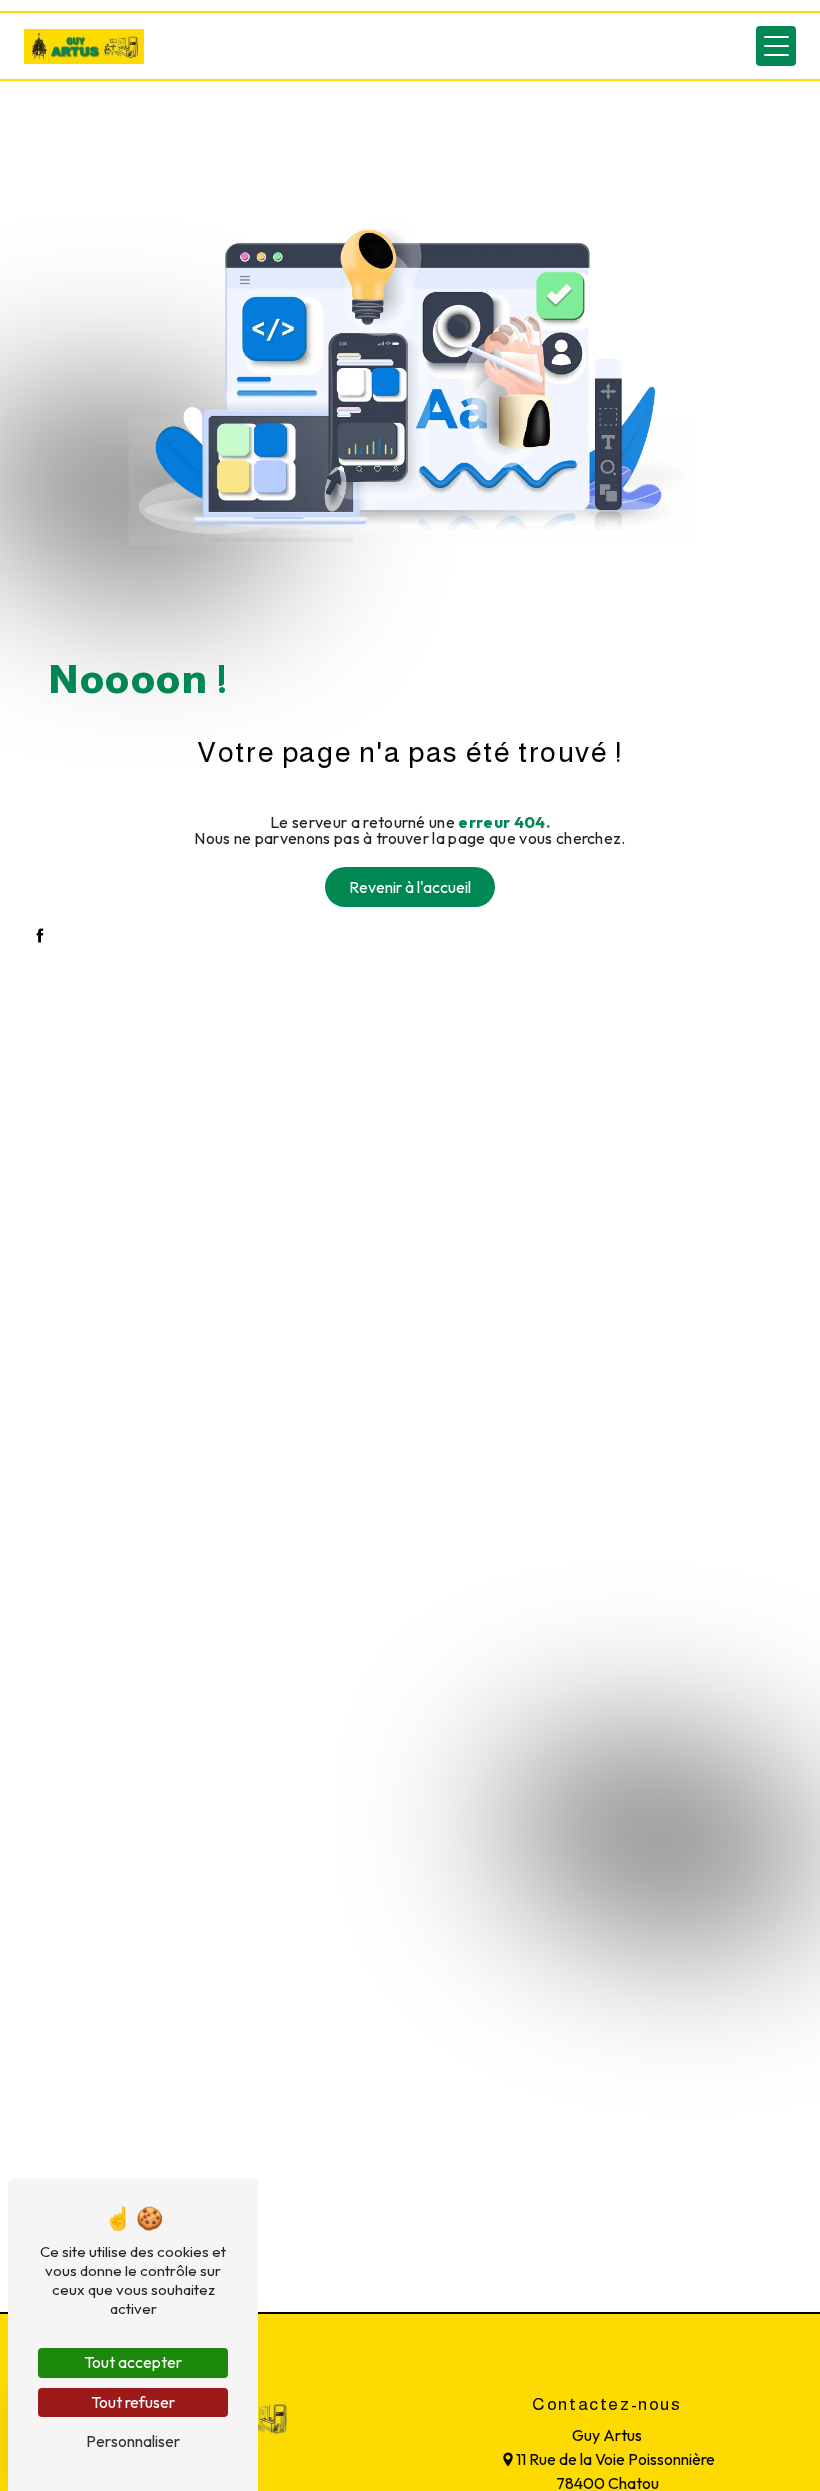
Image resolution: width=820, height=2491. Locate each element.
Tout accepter (133, 2362)
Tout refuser (133, 2402)
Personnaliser (133, 2441)
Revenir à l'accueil (410, 887)
